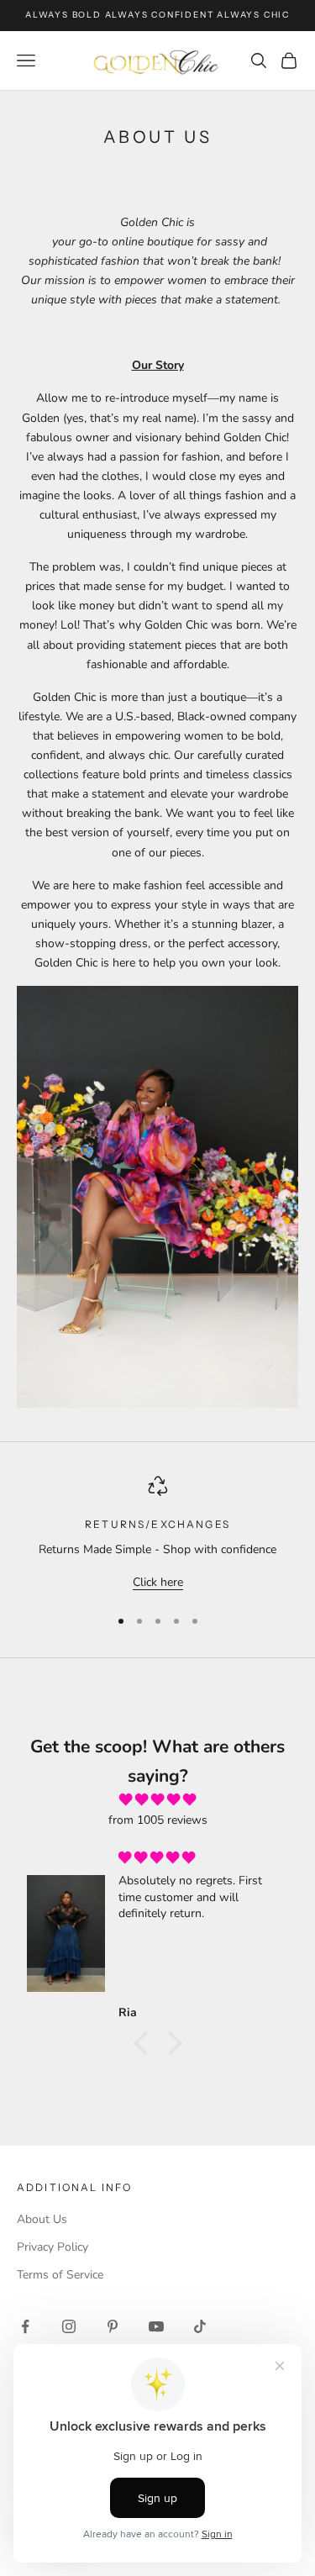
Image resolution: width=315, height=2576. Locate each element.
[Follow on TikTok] (200, 2326)
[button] (144, 2043)
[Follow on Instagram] (69, 2326)
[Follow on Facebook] (25, 2326)
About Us (42, 2219)
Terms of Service (60, 2275)
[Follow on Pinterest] (113, 2326)
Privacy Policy (52, 2247)
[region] (157, 1534)
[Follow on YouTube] (156, 2326)
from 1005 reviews (158, 1820)
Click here (158, 1582)
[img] (157, 1800)
